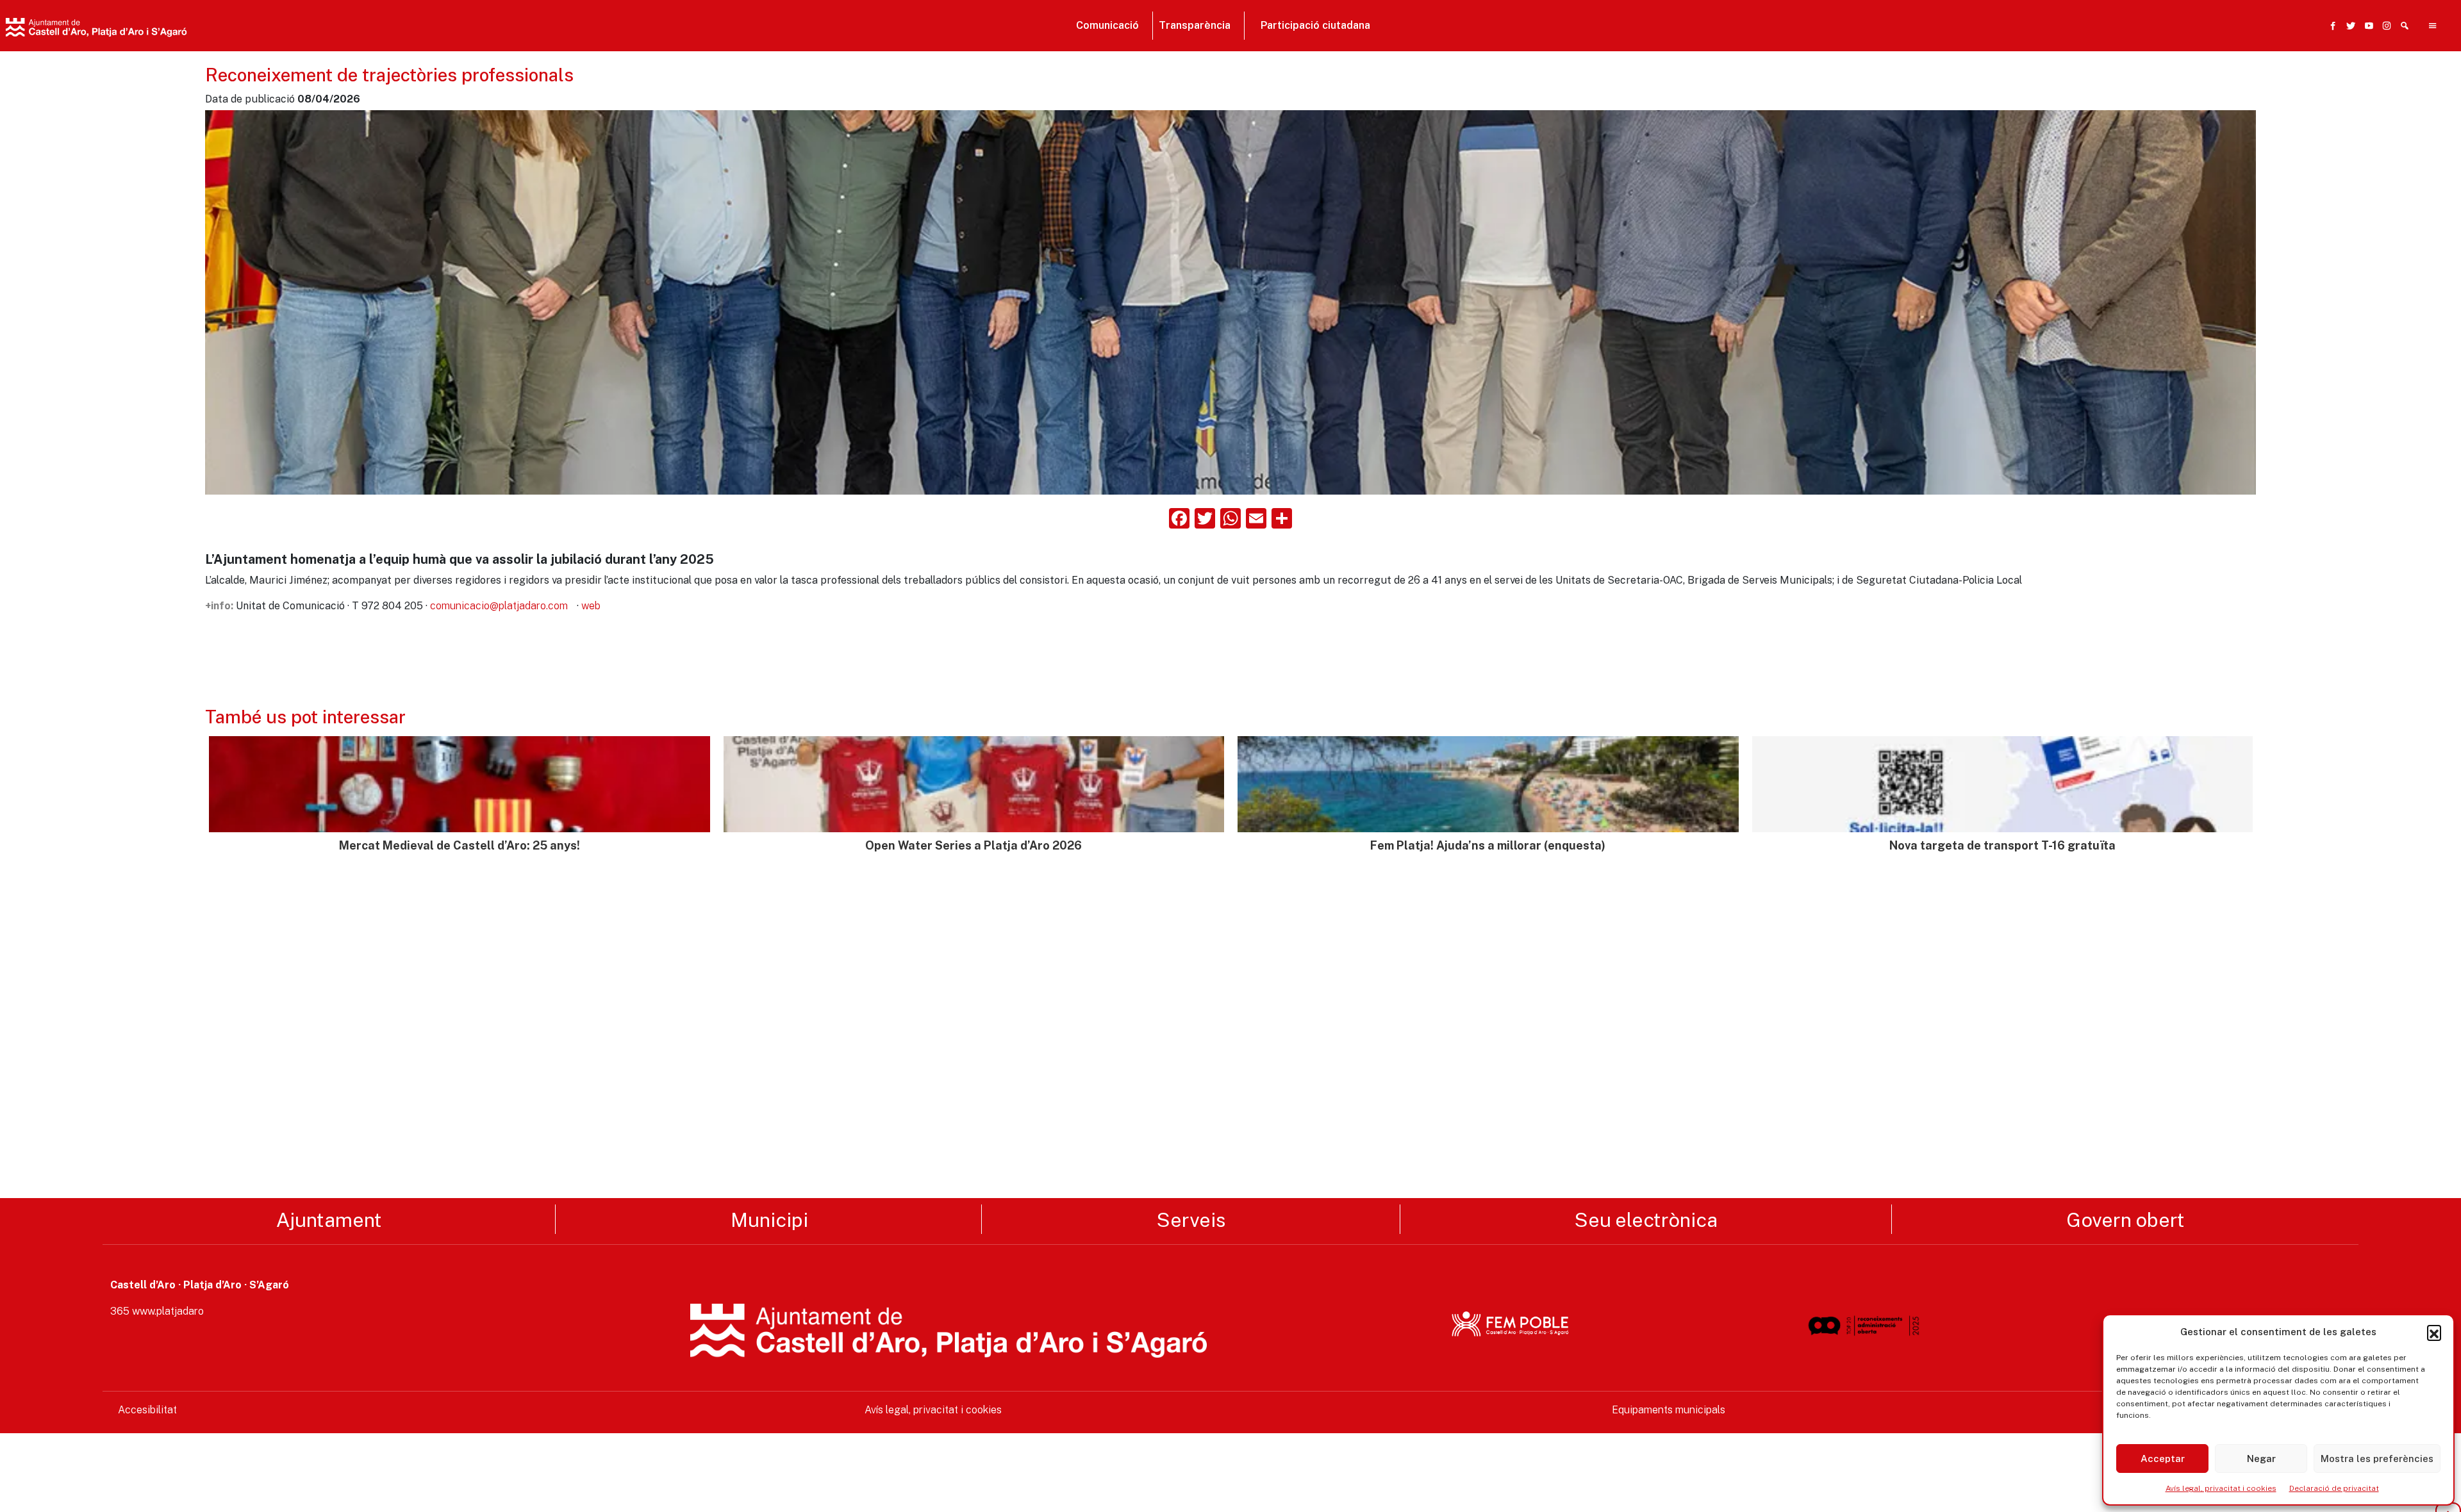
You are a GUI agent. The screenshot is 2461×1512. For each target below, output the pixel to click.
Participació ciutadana (1315, 25)
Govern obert (2125, 1219)
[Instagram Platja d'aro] (2384, 26)
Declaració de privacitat (2334, 1488)
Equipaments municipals (1669, 1410)
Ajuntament (329, 1219)
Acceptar (2163, 1459)
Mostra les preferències (2377, 1459)
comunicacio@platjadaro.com (499, 606)
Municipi (769, 1219)
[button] (2434, 1332)
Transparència (1195, 25)
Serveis (1191, 1219)
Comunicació (1107, 25)
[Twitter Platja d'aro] (2348, 26)
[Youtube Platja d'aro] (2366, 26)
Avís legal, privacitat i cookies (2221, 1488)
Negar (2261, 1459)
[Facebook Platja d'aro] (2330, 26)
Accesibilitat (147, 1410)
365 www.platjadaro (157, 1311)
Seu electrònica (1646, 1219)
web (591, 606)
